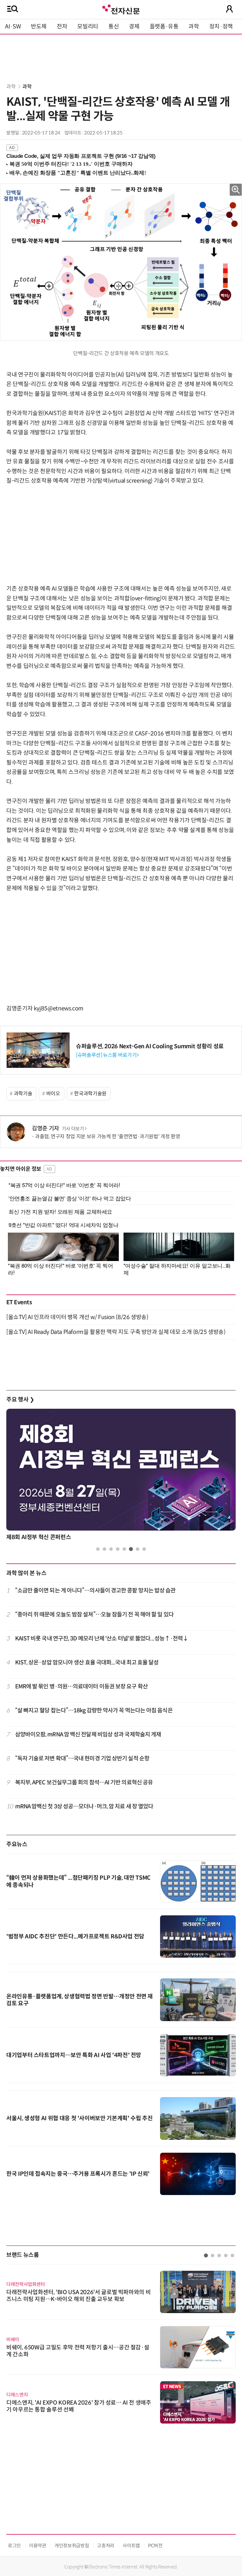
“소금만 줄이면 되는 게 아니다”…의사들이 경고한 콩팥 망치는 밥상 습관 (95, 1591)
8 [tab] (144, 1549)
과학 (194, 27)
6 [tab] (131, 1549)
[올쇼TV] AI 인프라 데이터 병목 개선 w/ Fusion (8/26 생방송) (77, 1317)
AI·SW (13, 27)
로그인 (14, 2546)
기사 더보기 (73, 1129)
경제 (134, 27)
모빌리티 (88, 27)
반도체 (39, 27)
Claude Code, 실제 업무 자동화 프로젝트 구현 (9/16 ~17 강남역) (81, 156)
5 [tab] (124, 1549)
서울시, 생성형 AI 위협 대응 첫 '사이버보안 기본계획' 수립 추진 (79, 2118)
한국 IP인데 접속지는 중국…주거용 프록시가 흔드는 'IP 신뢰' (78, 2174)
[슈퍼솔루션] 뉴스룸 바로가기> (107, 1055)
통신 (114, 27)
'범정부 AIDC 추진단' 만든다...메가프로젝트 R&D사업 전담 (75, 1936)
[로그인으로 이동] (229, 9)
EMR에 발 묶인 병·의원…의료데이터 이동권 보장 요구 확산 (81, 1687)
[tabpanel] (121, 1476)
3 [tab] (111, 1549)
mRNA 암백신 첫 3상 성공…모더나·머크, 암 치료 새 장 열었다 (84, 1806)
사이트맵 (131, 2546)
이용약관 (38, 2546)
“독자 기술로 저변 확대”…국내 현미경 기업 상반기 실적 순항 (82, 1758)
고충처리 (106, 2546)
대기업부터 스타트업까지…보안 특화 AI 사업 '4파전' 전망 (74, 2055)
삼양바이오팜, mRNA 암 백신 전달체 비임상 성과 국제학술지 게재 (88, 1734)
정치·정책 (221, 27)
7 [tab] (138, 1549)
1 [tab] (98, 1549)
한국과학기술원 (90, 1094)
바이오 (53, 1094)
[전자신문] (121, 9)
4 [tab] (118, 1549)
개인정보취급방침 (72, 2546)
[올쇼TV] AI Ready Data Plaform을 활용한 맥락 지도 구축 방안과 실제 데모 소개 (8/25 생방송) (116, 1332)
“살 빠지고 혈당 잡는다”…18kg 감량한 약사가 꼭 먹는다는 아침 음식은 (94, 1710)
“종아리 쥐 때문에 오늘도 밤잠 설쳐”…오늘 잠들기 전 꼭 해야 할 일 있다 (94, 1615)
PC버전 (155, 2546)
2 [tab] (104, 1549)
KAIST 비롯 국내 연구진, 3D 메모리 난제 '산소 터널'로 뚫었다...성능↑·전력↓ (102, 1639)
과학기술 (23, 1094)
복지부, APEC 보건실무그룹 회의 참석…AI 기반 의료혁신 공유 (84, 1782)
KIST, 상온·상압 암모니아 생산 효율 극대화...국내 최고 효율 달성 (87, 1663)
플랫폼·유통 (164, 27)
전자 (62, 27)
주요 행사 (20, 1400)
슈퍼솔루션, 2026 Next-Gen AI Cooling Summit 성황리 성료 (150, 1046)
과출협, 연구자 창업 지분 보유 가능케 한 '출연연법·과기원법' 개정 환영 (107, 1136)
